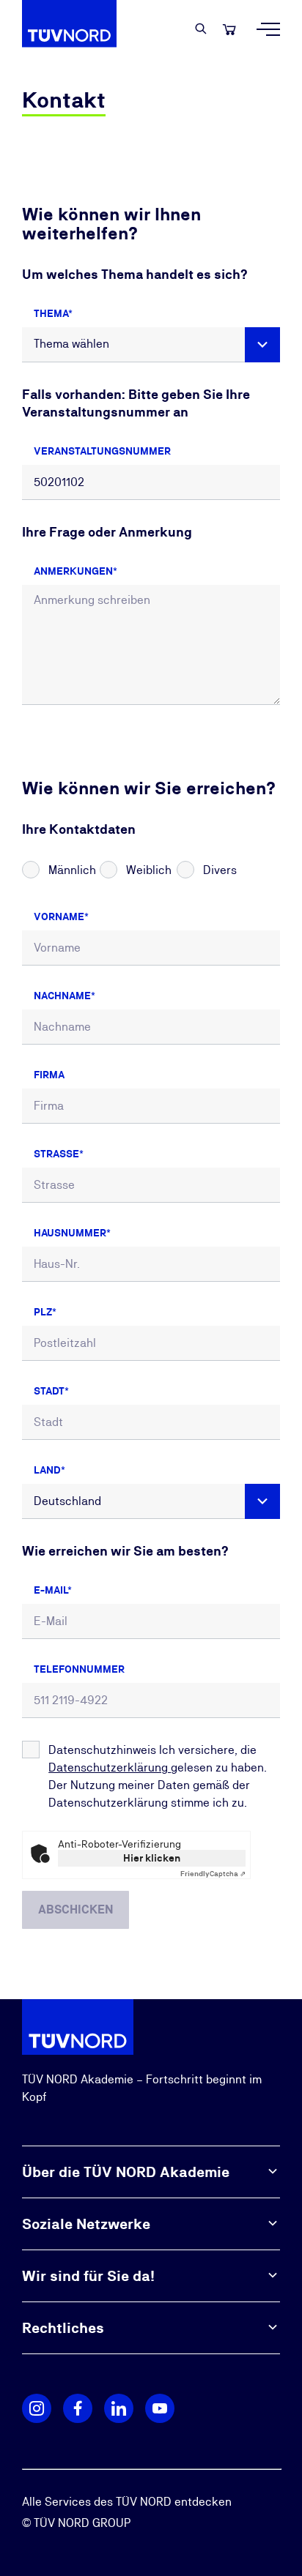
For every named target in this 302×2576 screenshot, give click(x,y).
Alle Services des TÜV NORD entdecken (127, 2502)
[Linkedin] (119, 2408)
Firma (49, 1075)
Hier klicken (152, 1858)
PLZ (43, 1312)
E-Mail (51, 1590)
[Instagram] (37, 2408)
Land (47, 1470)
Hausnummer (70, 1233)
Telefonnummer (79, 1669)
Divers (220, 870)
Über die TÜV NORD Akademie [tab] (126, 2172)
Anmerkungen (73, 571)
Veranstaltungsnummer (102, 451)
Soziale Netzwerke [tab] (86, 2224)
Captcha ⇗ (213, 1874)
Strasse (56, 1154)
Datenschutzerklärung (110, 1767)
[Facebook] (78, 2408)
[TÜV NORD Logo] (78, 2026)
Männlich (72, 870)
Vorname (59, 916)
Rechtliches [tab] (63, 2328)
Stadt (49, 1391)
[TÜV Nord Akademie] (78, 29)
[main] (151, 1029)
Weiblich (149, 870)
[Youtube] (160, 2408)
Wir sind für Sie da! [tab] (88, 2276)
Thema (51, 313)
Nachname (62, 996)
